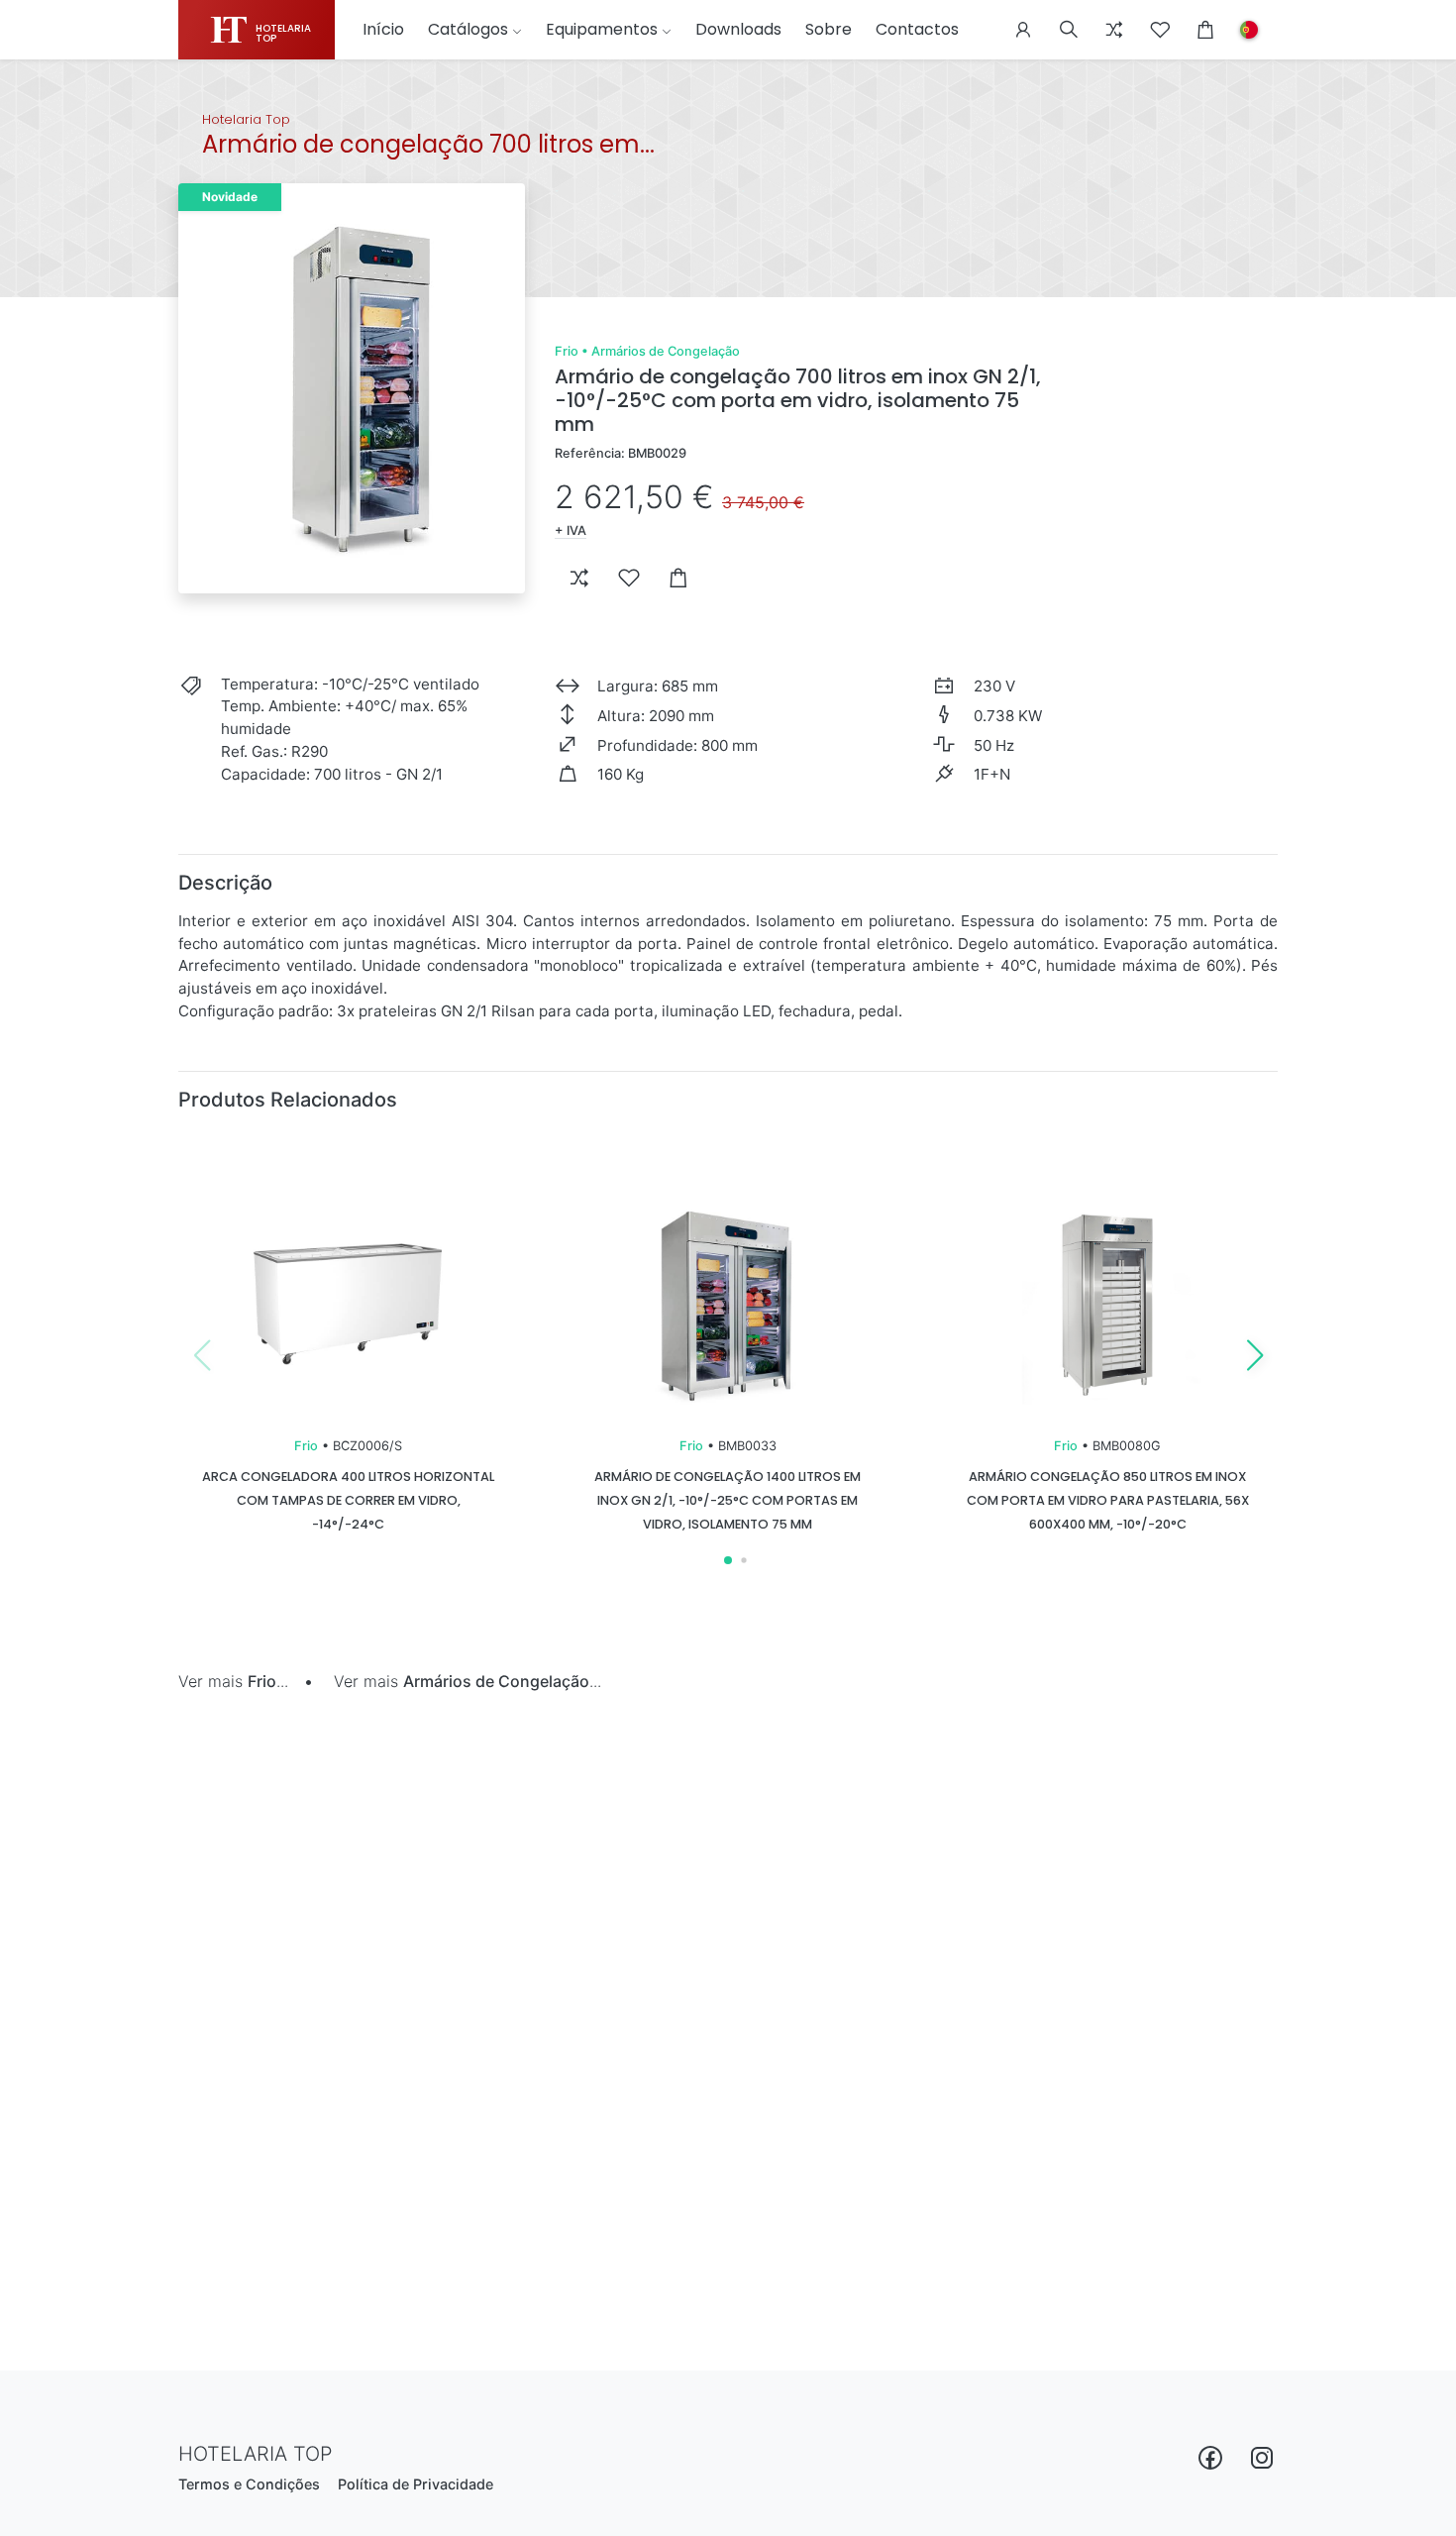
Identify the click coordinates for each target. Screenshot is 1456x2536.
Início (383, 29)
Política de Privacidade (416, 2484)
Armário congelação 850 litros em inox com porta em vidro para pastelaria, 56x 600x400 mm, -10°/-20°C (1108, 1500)
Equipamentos (602, 29)
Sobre (829, 29)
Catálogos (468, 29)
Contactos (917, 29)
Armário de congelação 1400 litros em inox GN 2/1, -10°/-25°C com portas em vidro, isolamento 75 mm (728, 1500)
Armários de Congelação (666, 351)
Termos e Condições (249, 2484)
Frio (567, 351)
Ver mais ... (233, 1681)
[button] (1023, 30)
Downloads (738, 29)
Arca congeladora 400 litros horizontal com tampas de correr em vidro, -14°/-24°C (348, 1500)
